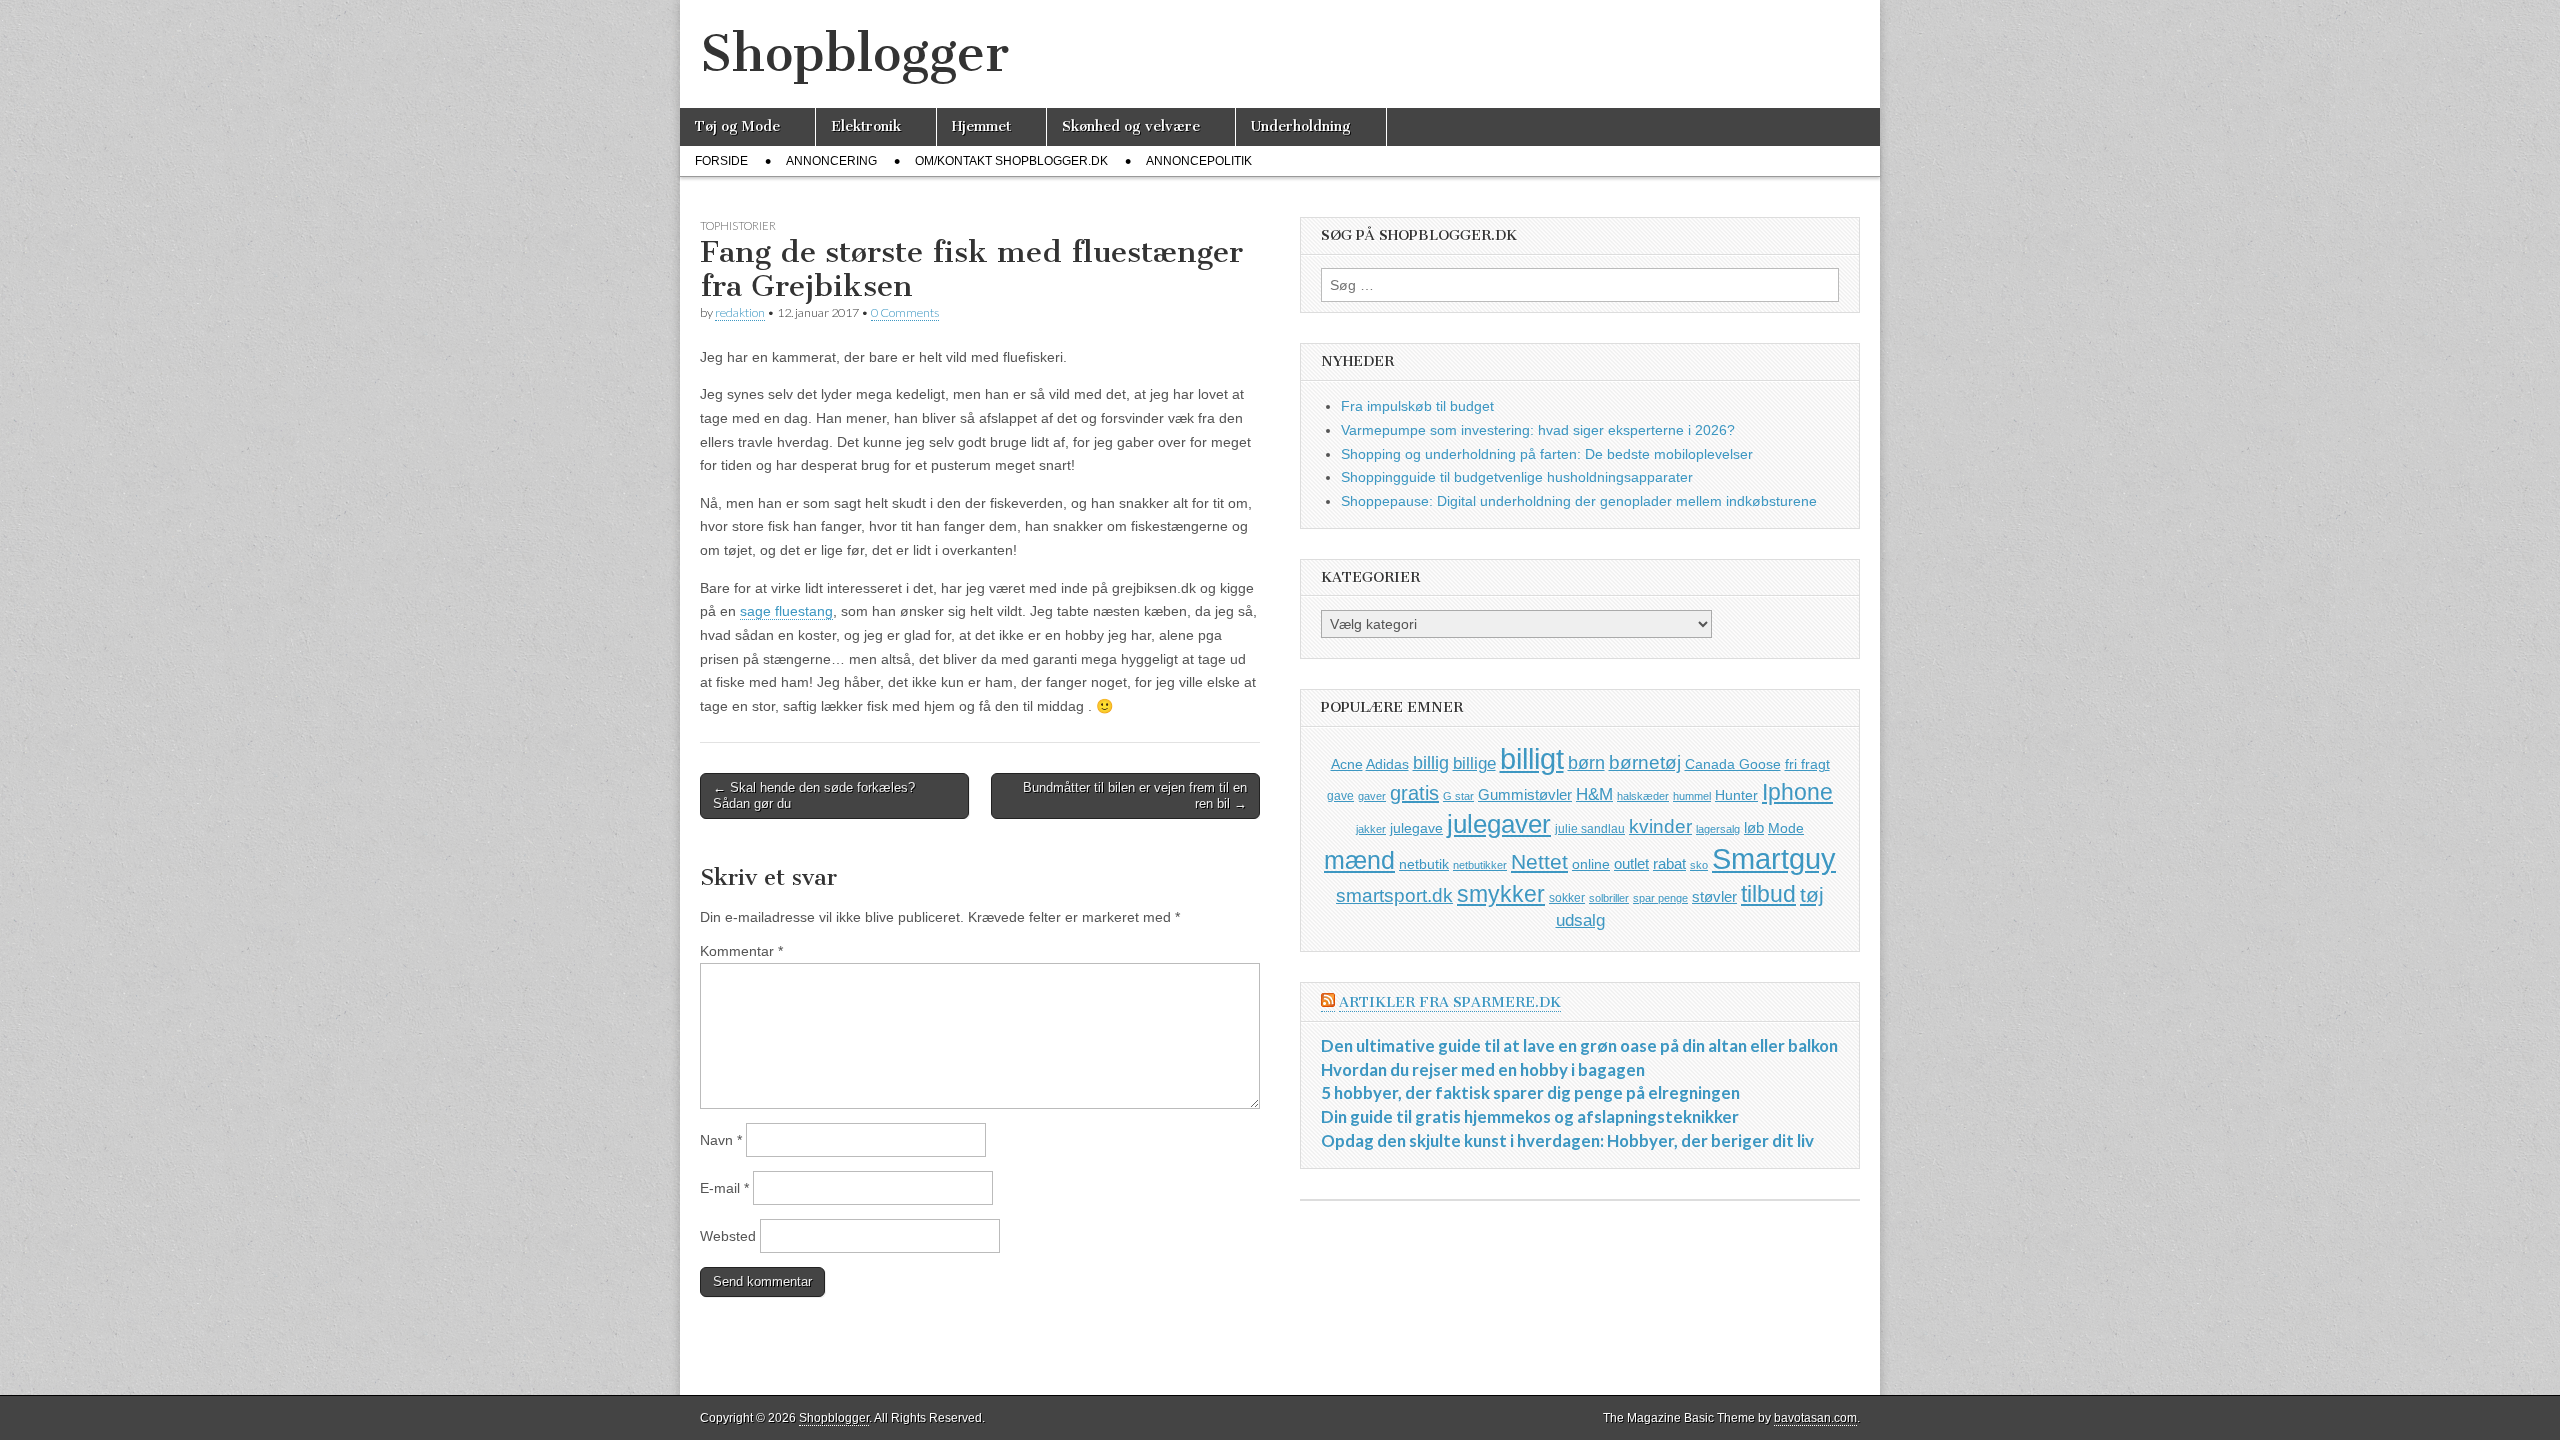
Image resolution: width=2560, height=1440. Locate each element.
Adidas (1387, 764)
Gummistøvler (1525, 794)
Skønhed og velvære (1131, 126)
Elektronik (866, 126)
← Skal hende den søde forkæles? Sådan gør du (814, 795)
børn (1586, 763)
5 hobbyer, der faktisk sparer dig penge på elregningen (1530, 1092)
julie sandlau (1590, 829)
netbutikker (1480, 865)
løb (1754, 827)
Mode (1786, 828)
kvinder (1660, 826)
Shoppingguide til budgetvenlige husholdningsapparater (1517, 477)
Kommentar (741, 951)
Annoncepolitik (1199, 161)
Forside (721, 161)
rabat (1669, 863)
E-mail (724, 1188)
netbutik (1424, 864)
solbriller (1609, 898)
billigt (1532, 758)
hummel (1692, 796)
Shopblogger (854, 53)
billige (1474, 763)
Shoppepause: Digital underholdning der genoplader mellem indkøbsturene (1579, 501)
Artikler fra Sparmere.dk (1450, 1002)
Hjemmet (981, 126)
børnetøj (1645, 762)
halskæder (1643, 796)
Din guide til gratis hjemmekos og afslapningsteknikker (1530, 1116)
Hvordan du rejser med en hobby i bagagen (1483, 1069)
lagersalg (1718, 829)
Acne (1347, 764)
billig (1431, 763)
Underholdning (1301, 126)
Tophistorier (738, 225)
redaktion (740, 312)
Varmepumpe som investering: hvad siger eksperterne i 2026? (1538, 430)
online (1591, 864)
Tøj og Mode (737, 126)
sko (1699, 865)
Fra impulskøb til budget (1417, 406)
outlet (1631, 863)
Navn (721, 1140)
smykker (1501, 894)
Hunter (1736, 795)
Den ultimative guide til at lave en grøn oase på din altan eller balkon (1579, 1045)
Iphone (1797, 792)
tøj (1812, 894)
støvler (1714, 896)
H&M (1594, 794)
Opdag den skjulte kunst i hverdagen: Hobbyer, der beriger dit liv (1567, 1140)
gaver (1372, 796)
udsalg (1580, 920)
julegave (1416, 828)
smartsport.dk (1394, 895)
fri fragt (1807, 764)
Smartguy (1774, 859)
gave (1340, 796)
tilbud (1768, 894)
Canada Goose (1733, 764)
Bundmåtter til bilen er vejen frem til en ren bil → (1135, 795)
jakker (1371, 829)
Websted (728, 1236)
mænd (1359, 860)
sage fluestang (786, 611)
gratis (1414, 793)
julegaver (1499, 824)
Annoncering (831, 161)
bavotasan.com (1815, 1418)
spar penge (1660, 898)
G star (1458, 796)
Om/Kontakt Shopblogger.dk (1011, 161)
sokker (1567, 898)
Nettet (1539, 861)
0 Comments (905, 312)
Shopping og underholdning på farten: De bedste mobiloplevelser (1547, 454)
